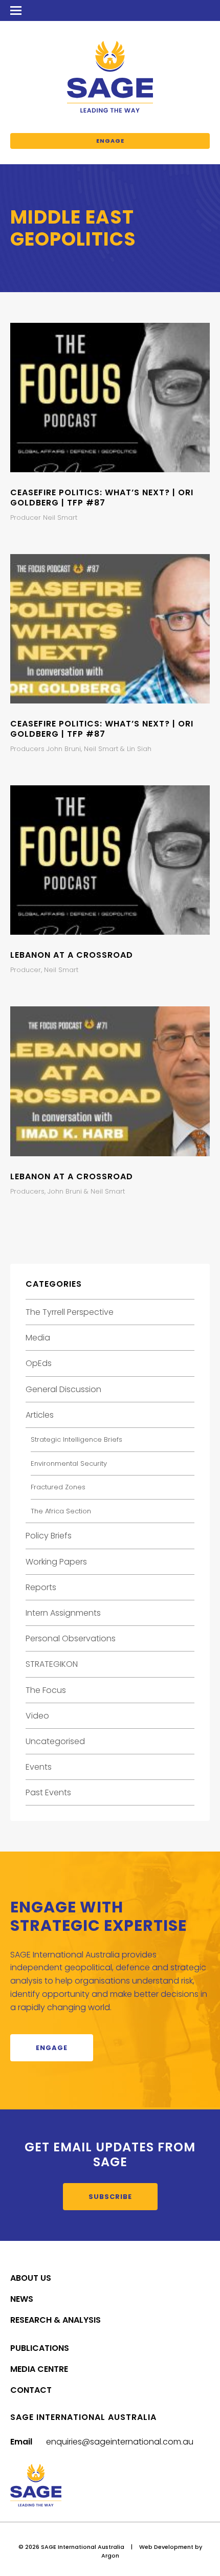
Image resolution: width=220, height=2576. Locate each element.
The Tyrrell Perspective (70, 1312)
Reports (41, 1587)
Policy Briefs (49, 1536)
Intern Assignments (63, 1613)
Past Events (48, 1792)
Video (37, 1716)
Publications (40, 2348)
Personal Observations (71, 1638)
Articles (40, 1415)
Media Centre (39, 2369)
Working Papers (56, 1562)
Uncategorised (55, 1741)
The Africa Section (61, 1511)
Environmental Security (69, 1463)
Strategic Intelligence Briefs (76, 1439)
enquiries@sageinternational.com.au (120, 2442)
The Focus (46, 1690)
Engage (110, 141)
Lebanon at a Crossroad (72, 955)
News (22, 2299)
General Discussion (63, 1389)
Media (38, 1338)
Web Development (166, 2547)
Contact (31, 2390)
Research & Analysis (56, 2320)
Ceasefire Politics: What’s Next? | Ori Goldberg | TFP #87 (102, 497)
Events (39, 1767)
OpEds (39, 1363)
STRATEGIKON (52, 1664)
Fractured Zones (58, 1487)
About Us (31, 2278)
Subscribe (110, 2197)
